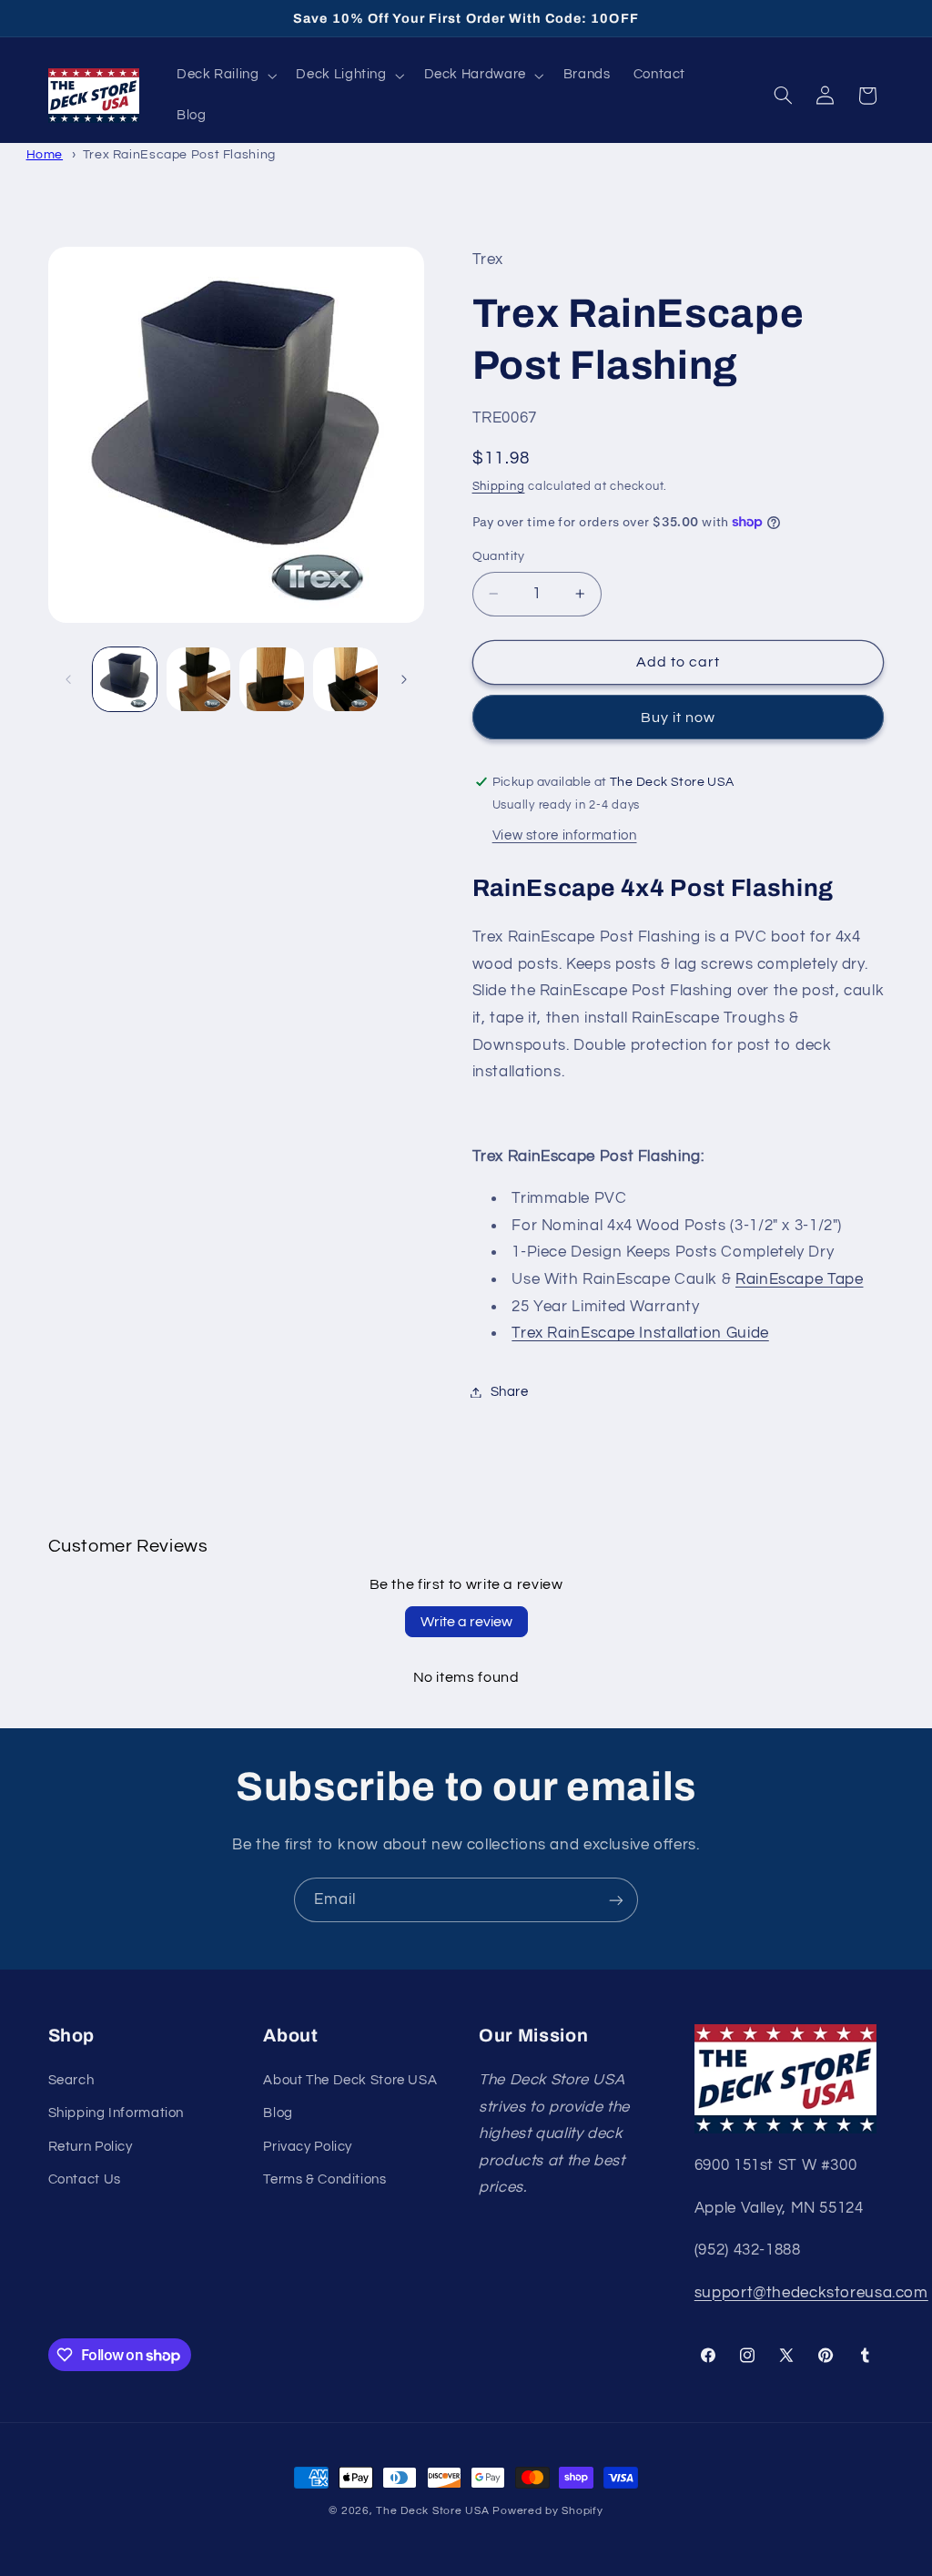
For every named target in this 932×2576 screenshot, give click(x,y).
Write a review (466, 1622)
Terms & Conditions (324, 2179)
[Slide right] (404, 679)
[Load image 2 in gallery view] (198, 679)
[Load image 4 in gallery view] (345, 679)
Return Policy (91, 2147)
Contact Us (85, 2179)
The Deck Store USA (432, 2511)
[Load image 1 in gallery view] (125, 679)
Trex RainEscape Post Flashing (179, 154)
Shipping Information (116, 2113)
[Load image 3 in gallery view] (271, 679)
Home (45, 154)
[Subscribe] (616, 1900)
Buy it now (679, 718)
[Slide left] (68, 679)
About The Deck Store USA (350, 2080)
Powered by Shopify (547, 2511)
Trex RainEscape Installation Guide (640, 1333)
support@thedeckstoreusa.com (811, 2293)
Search (71, 2080)
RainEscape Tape (799, 1279)
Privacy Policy (308, 2147)
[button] (225, 76)
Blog (278, 2113)
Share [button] (510, 1392)
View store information (565, 835)
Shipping (499, 487)
